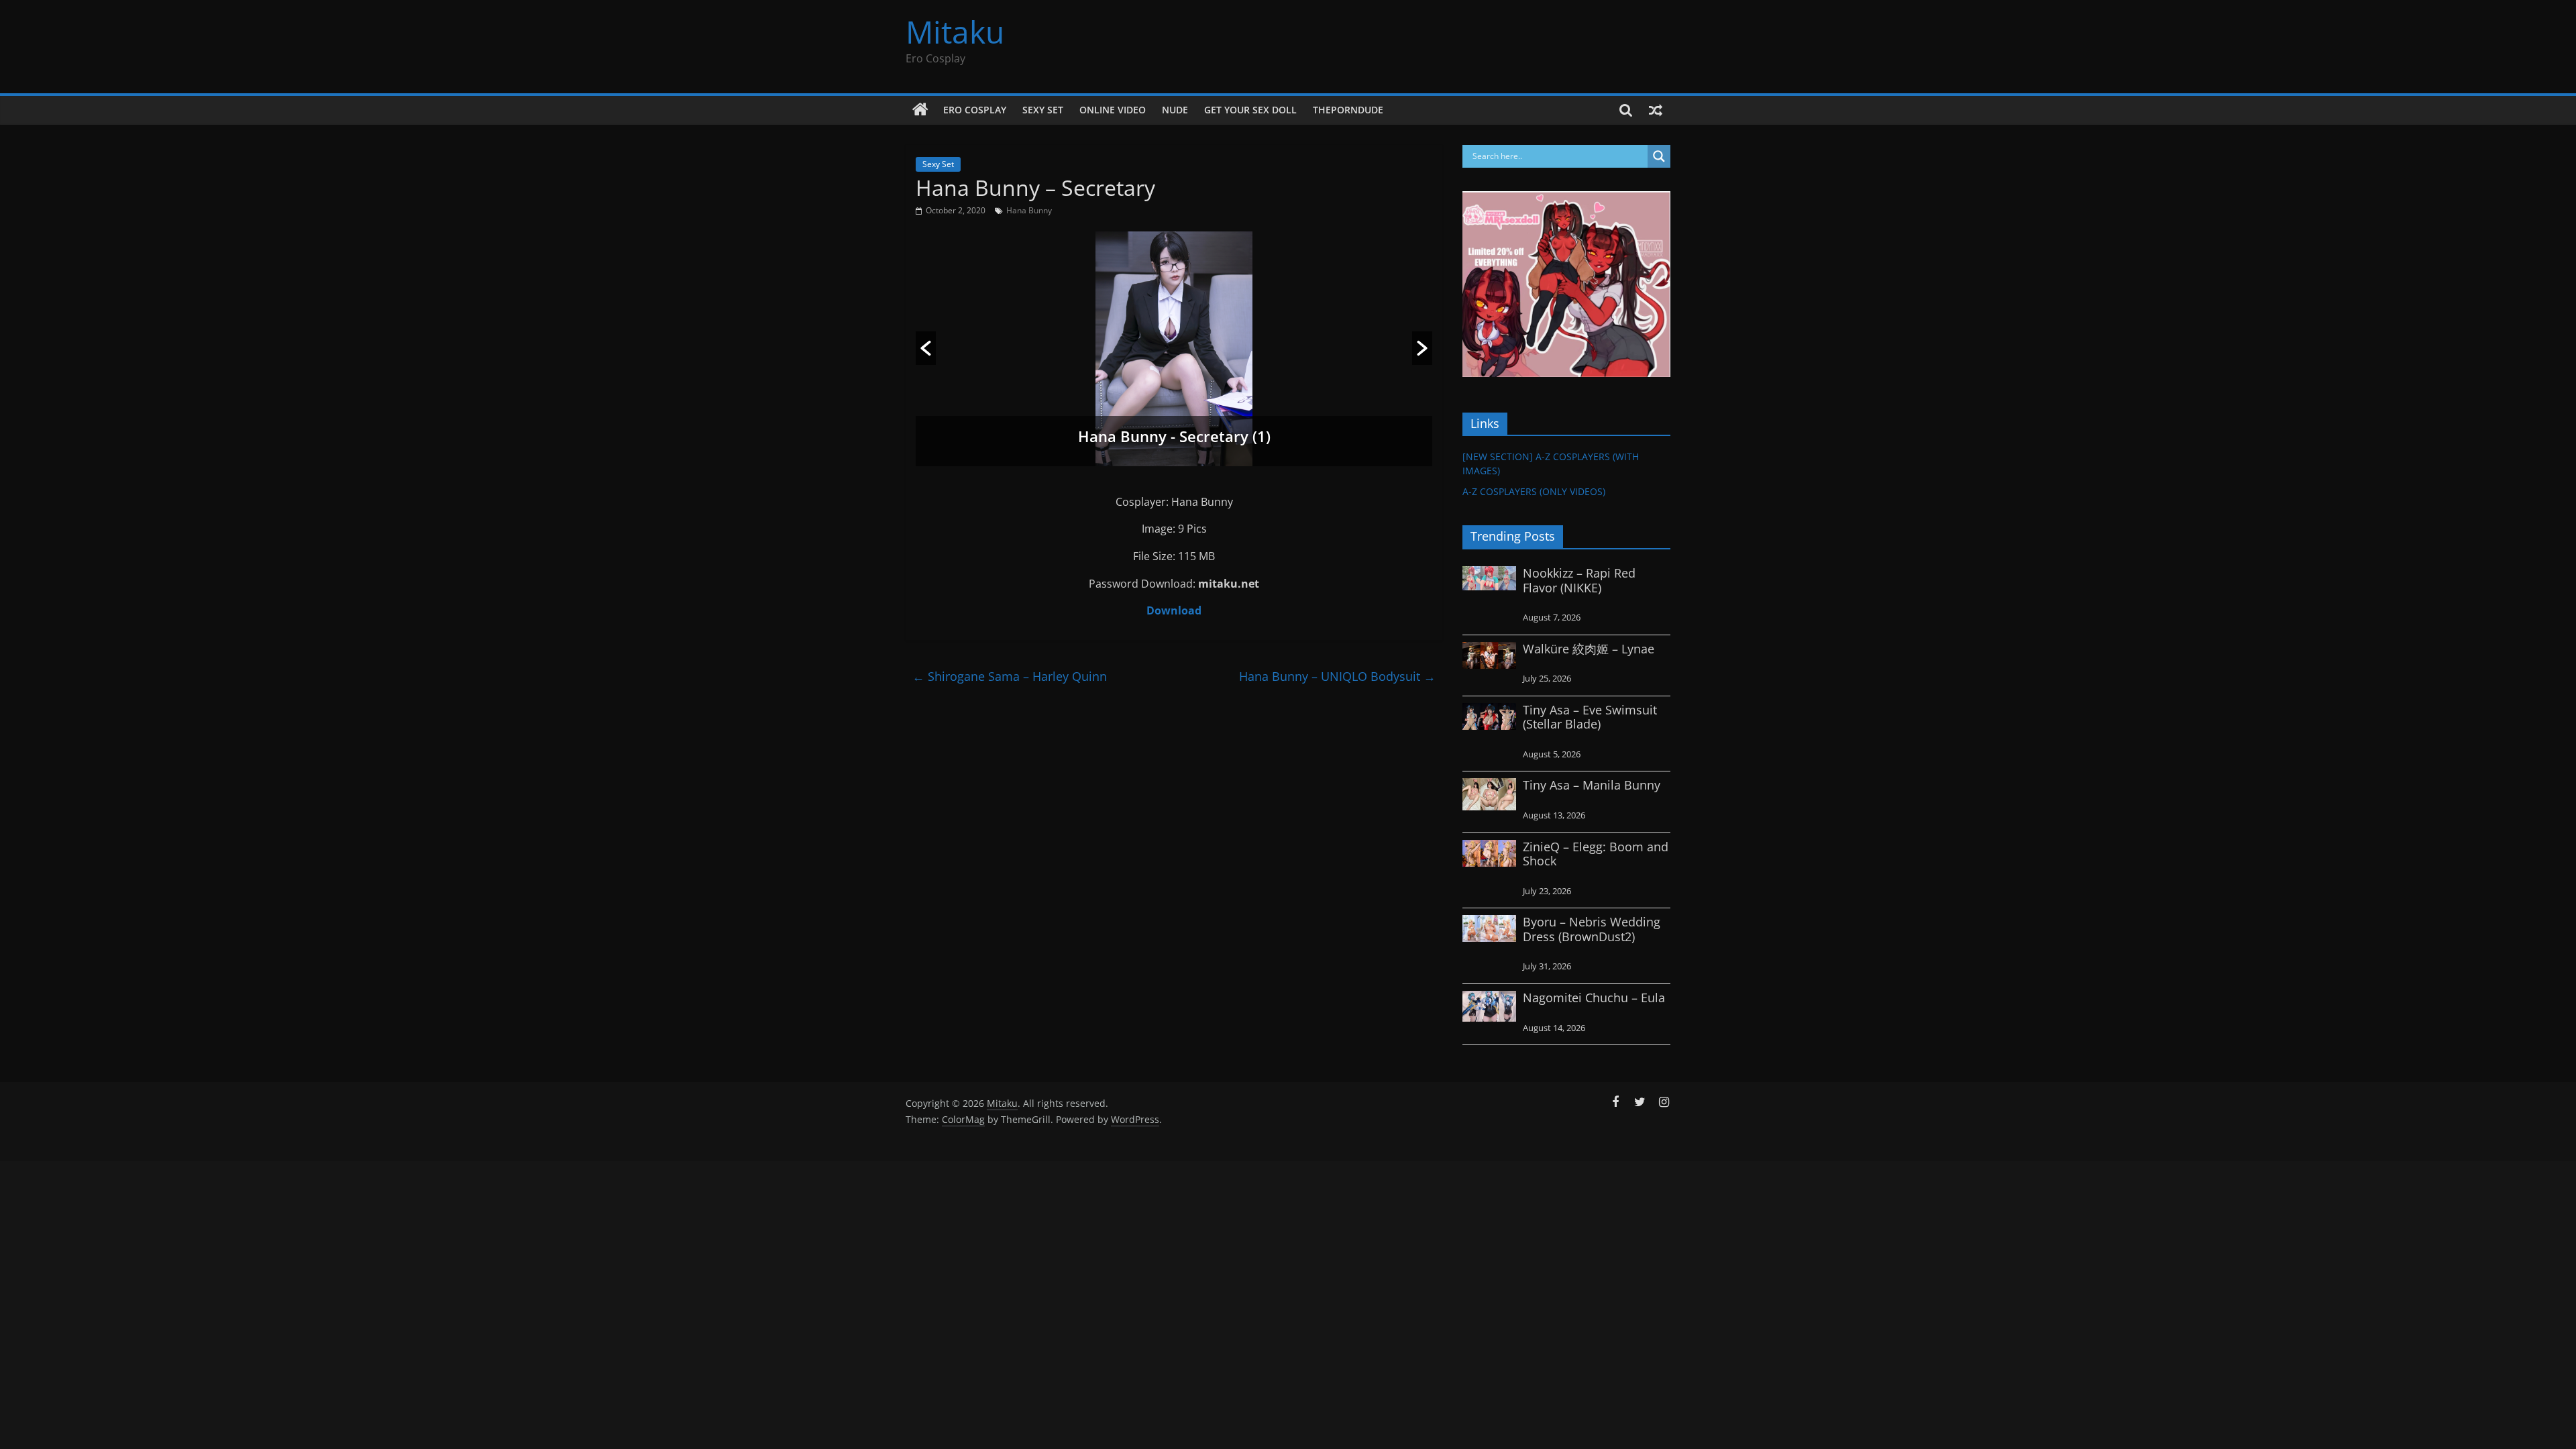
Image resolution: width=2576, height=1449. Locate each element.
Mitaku (955, 32)
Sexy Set (1043, 110)
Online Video (1113, 110)
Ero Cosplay (975, 110)
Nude (1175, 110)
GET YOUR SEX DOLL (1250, 110)
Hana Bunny (1029, 210)
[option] (1174, 349)
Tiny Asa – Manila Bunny (1592, 785)
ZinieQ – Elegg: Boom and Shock (1596, 854)
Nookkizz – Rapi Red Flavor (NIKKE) (1579, 580)
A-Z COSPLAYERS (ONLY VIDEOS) (1534, 491)
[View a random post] (1656, 110)
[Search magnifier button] (1659, 156)
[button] (926, 348)
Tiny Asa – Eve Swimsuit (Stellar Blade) (1590, 717)
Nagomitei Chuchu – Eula (1594, 998)
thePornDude (1348, 110)
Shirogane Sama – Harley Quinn (1010, 676)
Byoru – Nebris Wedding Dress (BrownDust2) (1592, 929)
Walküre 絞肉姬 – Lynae (1589, 649)
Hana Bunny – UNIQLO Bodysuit (1337, 676)
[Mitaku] (920, 110)
